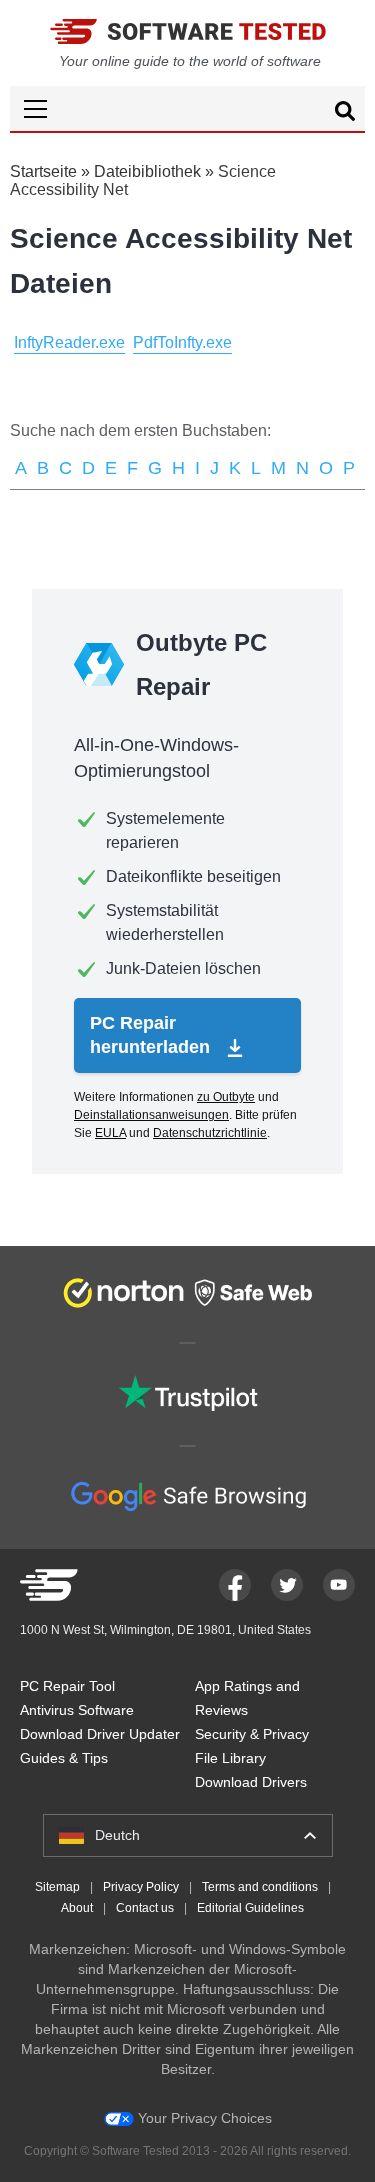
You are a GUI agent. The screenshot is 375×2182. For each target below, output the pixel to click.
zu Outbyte (226, 1097)
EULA (110, 1133)
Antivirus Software (77, 1710)
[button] (187, 108)
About (77, 1908)
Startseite (43, 171)
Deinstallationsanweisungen (151, 1115)
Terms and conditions (260, 1887)
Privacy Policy (141, 1887)
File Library (230, 1758)
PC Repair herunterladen (152, 1035)
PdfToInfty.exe (182, 342)
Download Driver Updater (100, 1734)
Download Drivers (251, 1782)
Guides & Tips (64, 1758)
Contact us (145, 1908)
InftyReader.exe (69, 342)
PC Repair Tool (67, 1686)
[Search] (345, 114)
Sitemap (57, 1887)
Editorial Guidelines (250, 1908)
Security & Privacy (252, 1734)
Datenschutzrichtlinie (210, 1133)
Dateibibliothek (147, 171)
